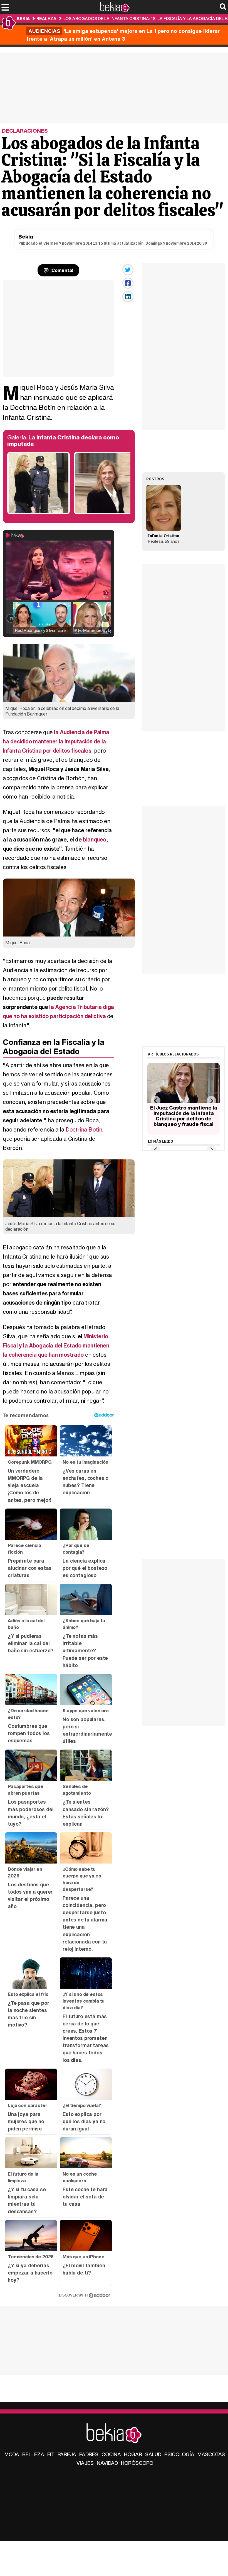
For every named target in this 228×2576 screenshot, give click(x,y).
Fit (51, 2454)
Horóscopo (137, 2463)
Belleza (33, 2454)
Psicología (179, 2454)
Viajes (85, 2463)
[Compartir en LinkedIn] (128, 296)
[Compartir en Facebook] (128, 283)
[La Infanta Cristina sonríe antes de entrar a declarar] (39, 513)
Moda (12, 2454)
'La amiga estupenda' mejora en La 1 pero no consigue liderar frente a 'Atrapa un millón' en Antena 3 (123, 35)
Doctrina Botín (84, 1129)
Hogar (133, 2454)
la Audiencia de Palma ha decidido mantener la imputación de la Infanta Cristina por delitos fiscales (56, 741)
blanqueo (95, 839)
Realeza (46, 18)
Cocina (111, 2454)
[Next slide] (211, 1101)
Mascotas (211, 2454)
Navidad (107, 2463)
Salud (153, 2454)
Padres (89, 2454)
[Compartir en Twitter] (128, 270)
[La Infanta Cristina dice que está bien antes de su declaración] (105, 513)
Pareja (67, 2454)
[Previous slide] (156, 1101)
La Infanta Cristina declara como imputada (63, 441)
